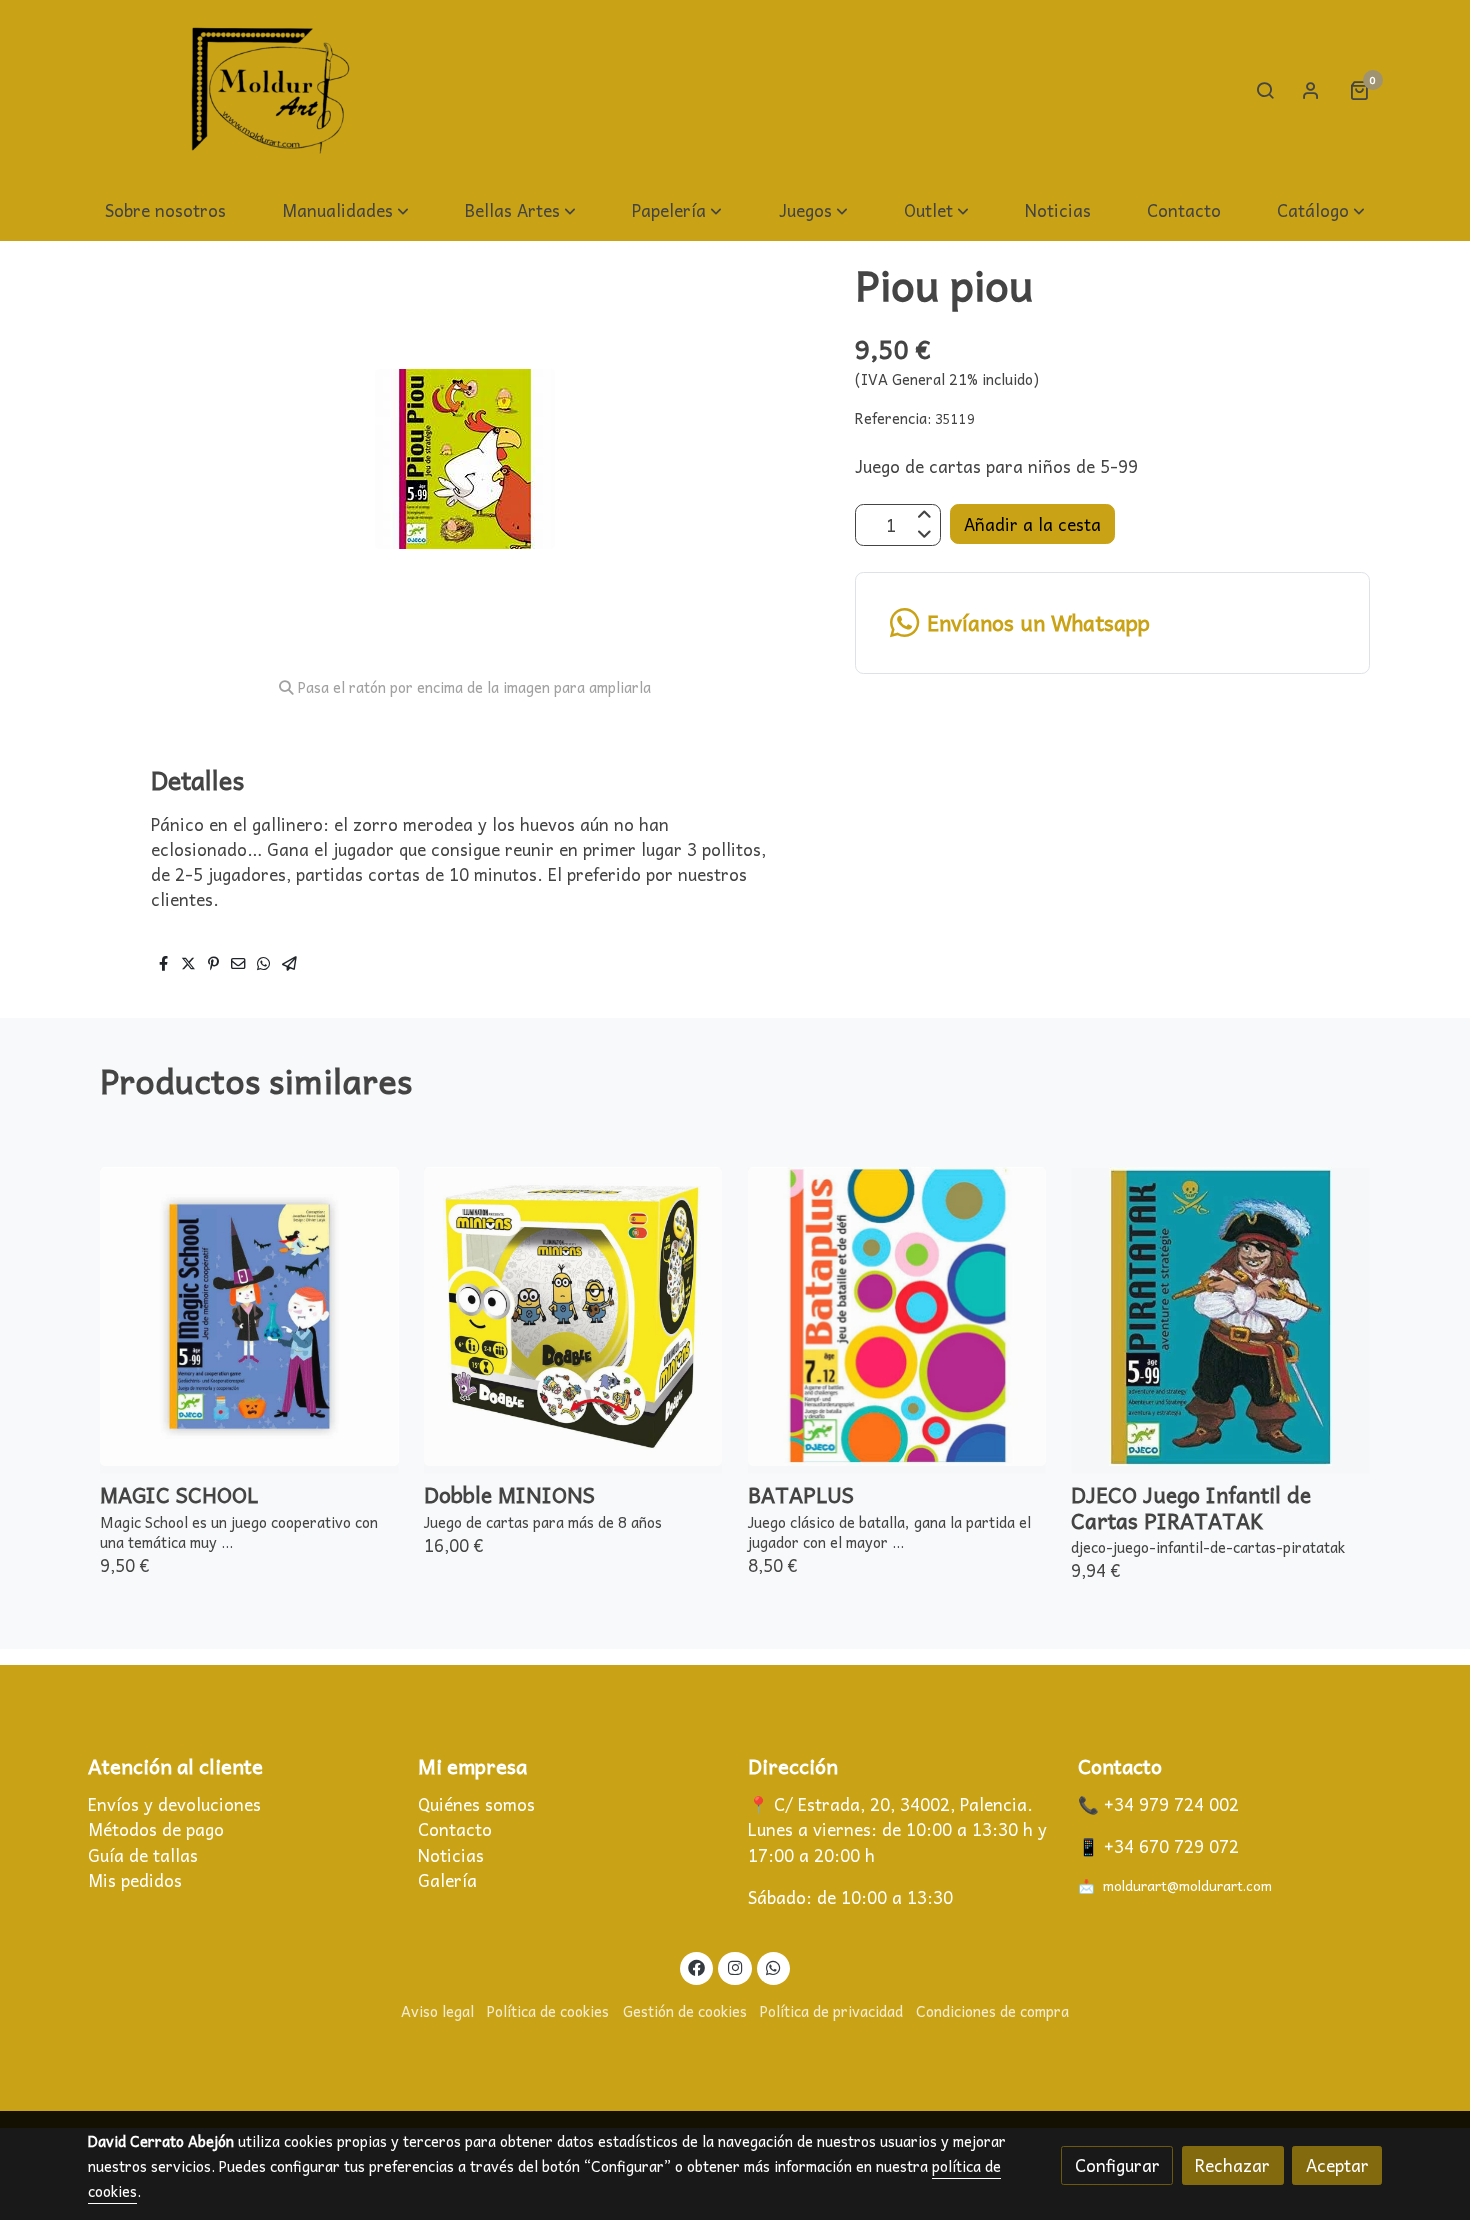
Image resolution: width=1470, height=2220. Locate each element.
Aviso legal (437, 2011)
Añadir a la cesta (1032, 524)
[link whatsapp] (774, 1966)
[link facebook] (697, 1966)
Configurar (1117, 2165)
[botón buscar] (1265, 90)
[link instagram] (735, 1966)
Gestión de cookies (685, 2011)
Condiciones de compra (992, 2011)
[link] (271, 90)
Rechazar (1232, 2165)
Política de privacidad (831, 2011)
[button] (345, 211)
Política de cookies (548, 2011)
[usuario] (1311, 90)
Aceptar (1337, 2165)
